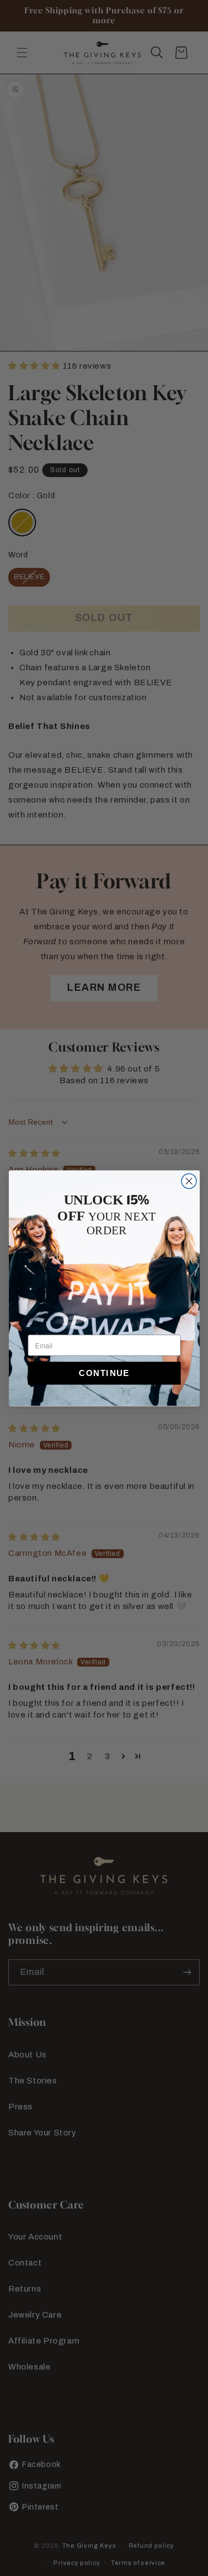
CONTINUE (104, 1373)
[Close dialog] (189, 1181)
